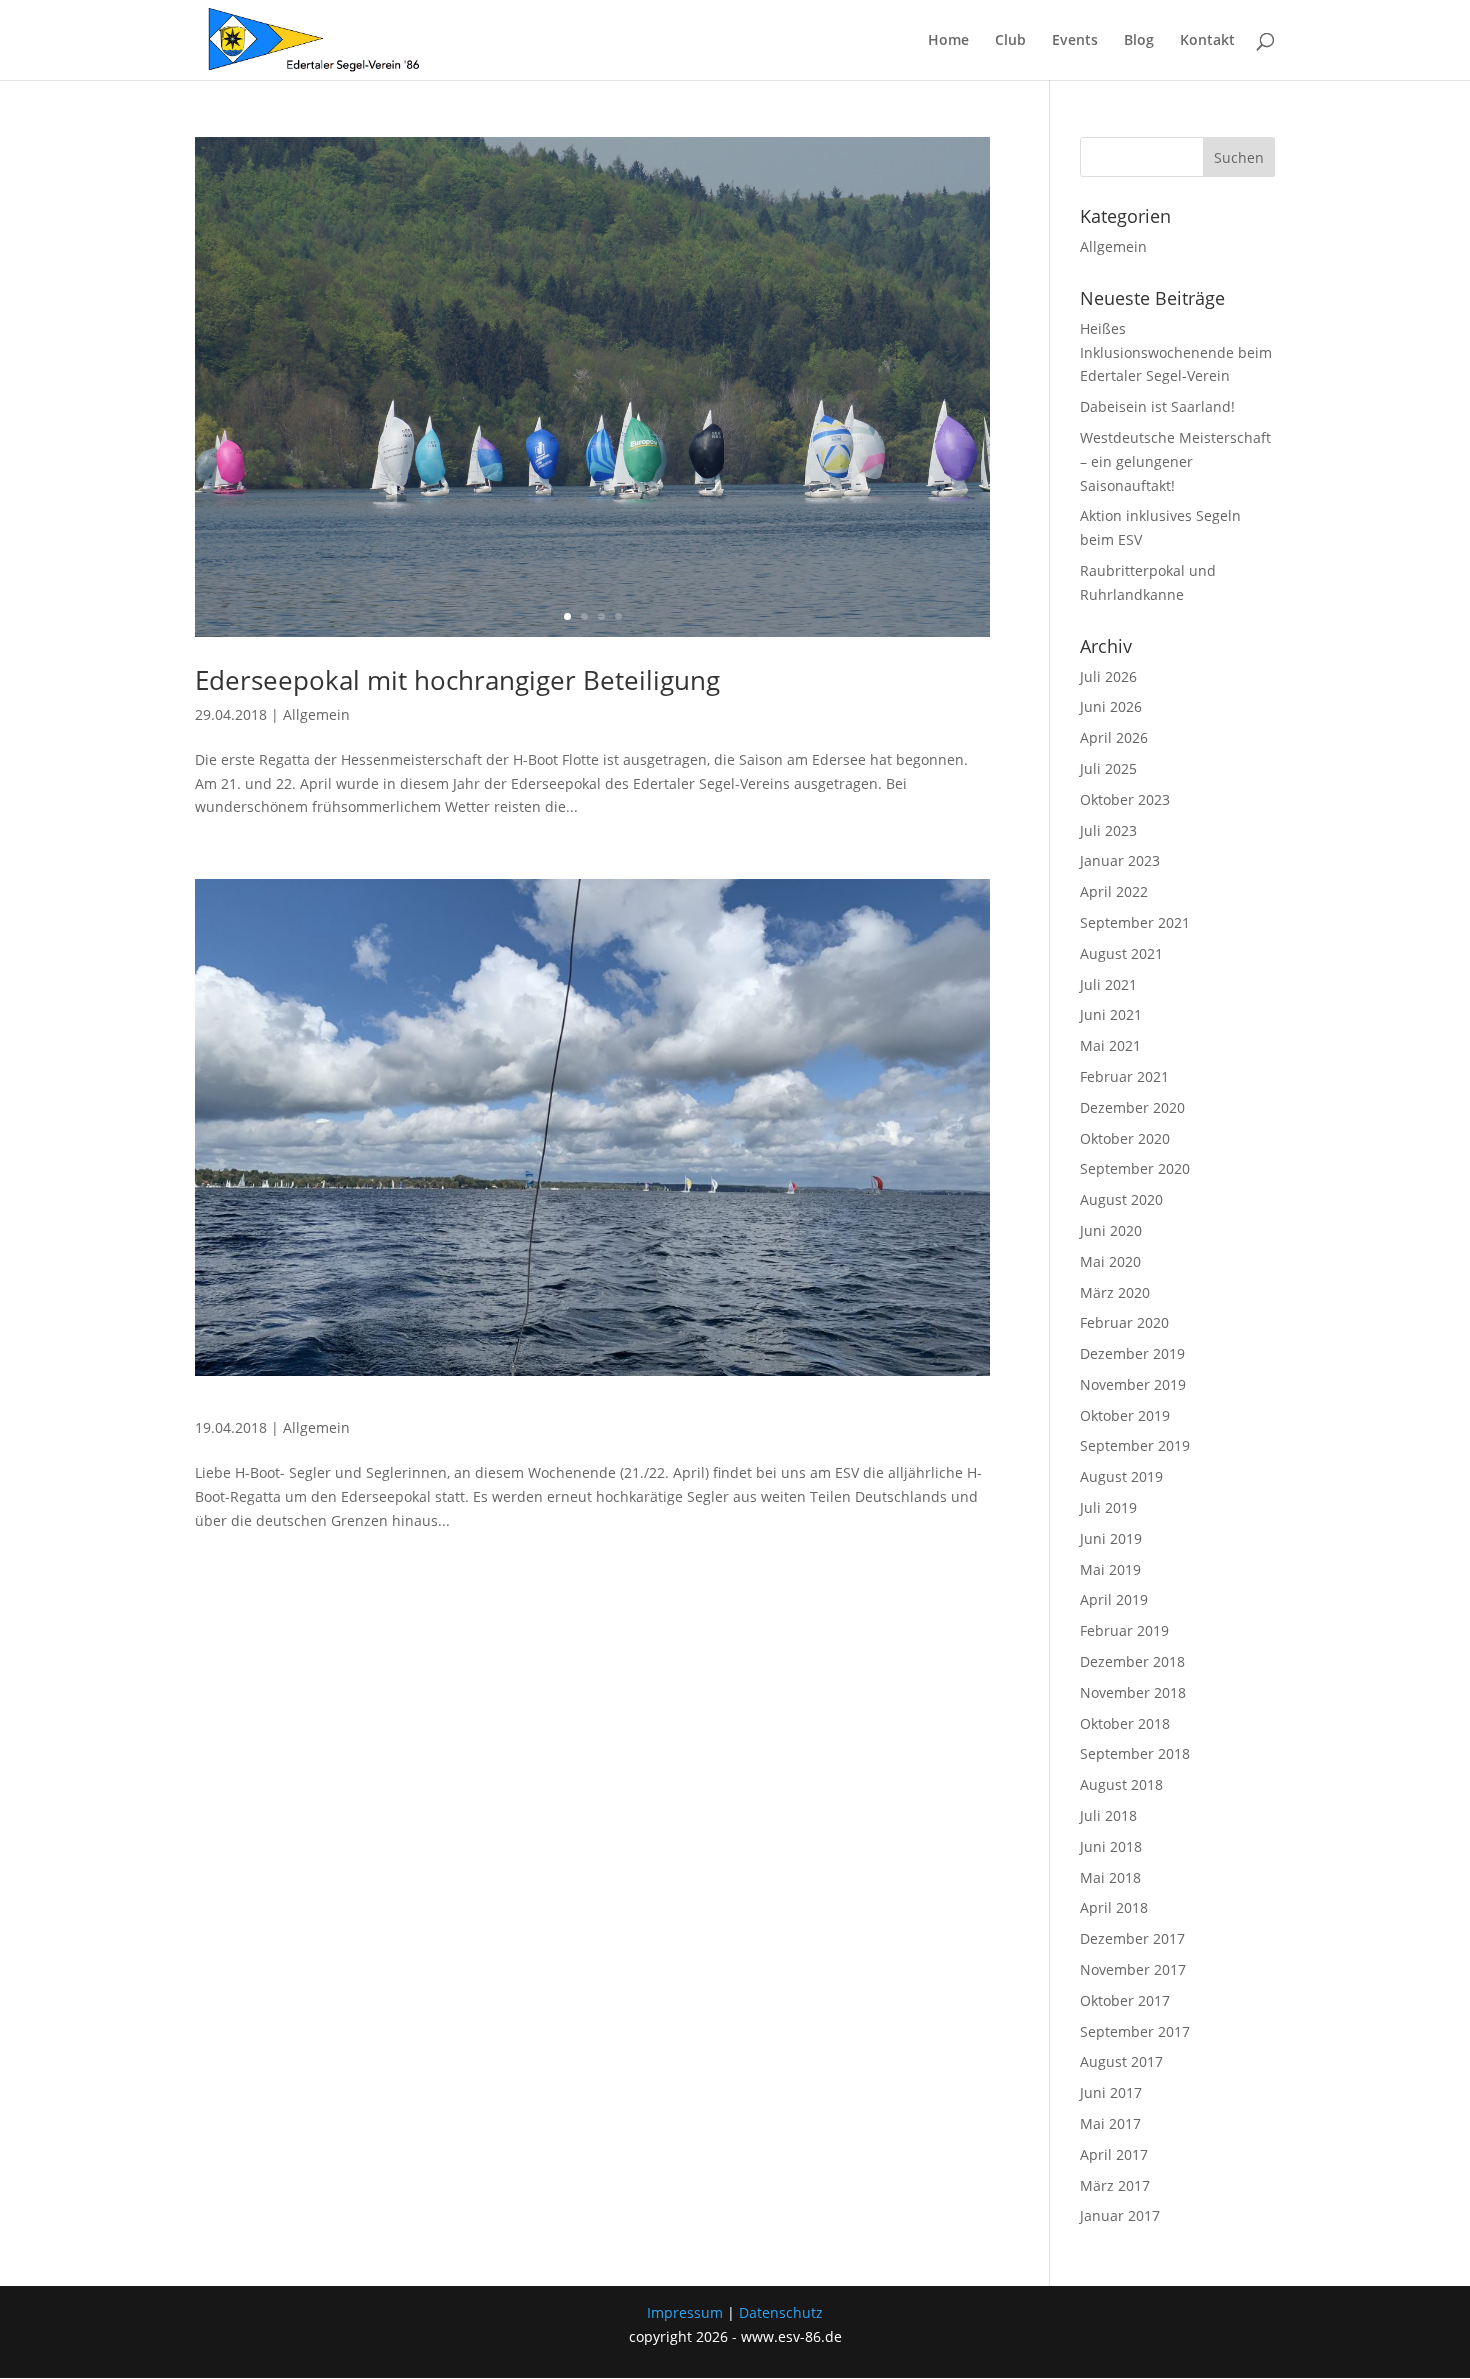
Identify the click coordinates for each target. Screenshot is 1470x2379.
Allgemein (316, 714)
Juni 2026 (1111, 706)
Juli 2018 (1108, 1815)
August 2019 (1121, 1476)
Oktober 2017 (1125, 2000)
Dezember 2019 (1132, 1353)
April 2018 (1114, 1907)
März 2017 (1115, 2185)
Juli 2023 (1108, 830)
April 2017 (1114, 2154)
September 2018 (1135, 1753)
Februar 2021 (1124, 1076)
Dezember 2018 (1132, 1661)
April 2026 (1114, 737)
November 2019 (1133, 1384)
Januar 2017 (1120, 2215)
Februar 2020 (1124, 1322)
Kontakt (1207, 41)
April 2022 (1114, 891)
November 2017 (1133, 1969)
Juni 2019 (1111, 1538)
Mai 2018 (1110, 1877)
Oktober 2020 (1125, 1138)
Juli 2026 (1108, 676)
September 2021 (1135, 922)
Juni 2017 (1111, 2092)
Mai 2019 (1110, 1569)
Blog (1139, 41)
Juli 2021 (1108, 984)
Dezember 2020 (1132, 1107)
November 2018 (1133, 1692)
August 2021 (1121, 953)
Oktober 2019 (1125, 1415)
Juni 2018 (1111, 1846)
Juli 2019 (1108, 1507)
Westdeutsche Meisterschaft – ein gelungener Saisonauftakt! (1175, 461)
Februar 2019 (1124, 1630)
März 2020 (1115, 1292)
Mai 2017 (1110, 2123)
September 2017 (1135, 2031)
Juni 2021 (1111, 1014)
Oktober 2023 (1125, 799)
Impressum (685, 2312)
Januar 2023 (1120, 860)
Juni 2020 (1111, 1230)
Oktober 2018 (1125, 1723)
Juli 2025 (1108, 768)
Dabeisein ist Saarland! (1157, 406)
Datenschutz (781, 2312)
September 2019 (1135, 1445)
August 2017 (1121, 2061)
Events (1075, 41)
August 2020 (1121, 1199)
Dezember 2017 (1132, 1938)
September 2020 (1135, 1168)
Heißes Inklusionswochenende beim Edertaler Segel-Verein (1176, 352)
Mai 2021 (1110, 1045)
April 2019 (1114, 1599)
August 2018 (1121, 1784)
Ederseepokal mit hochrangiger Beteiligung (457, 680)
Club (1010, 41)
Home (948, 41)
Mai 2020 (1110, 1261)
